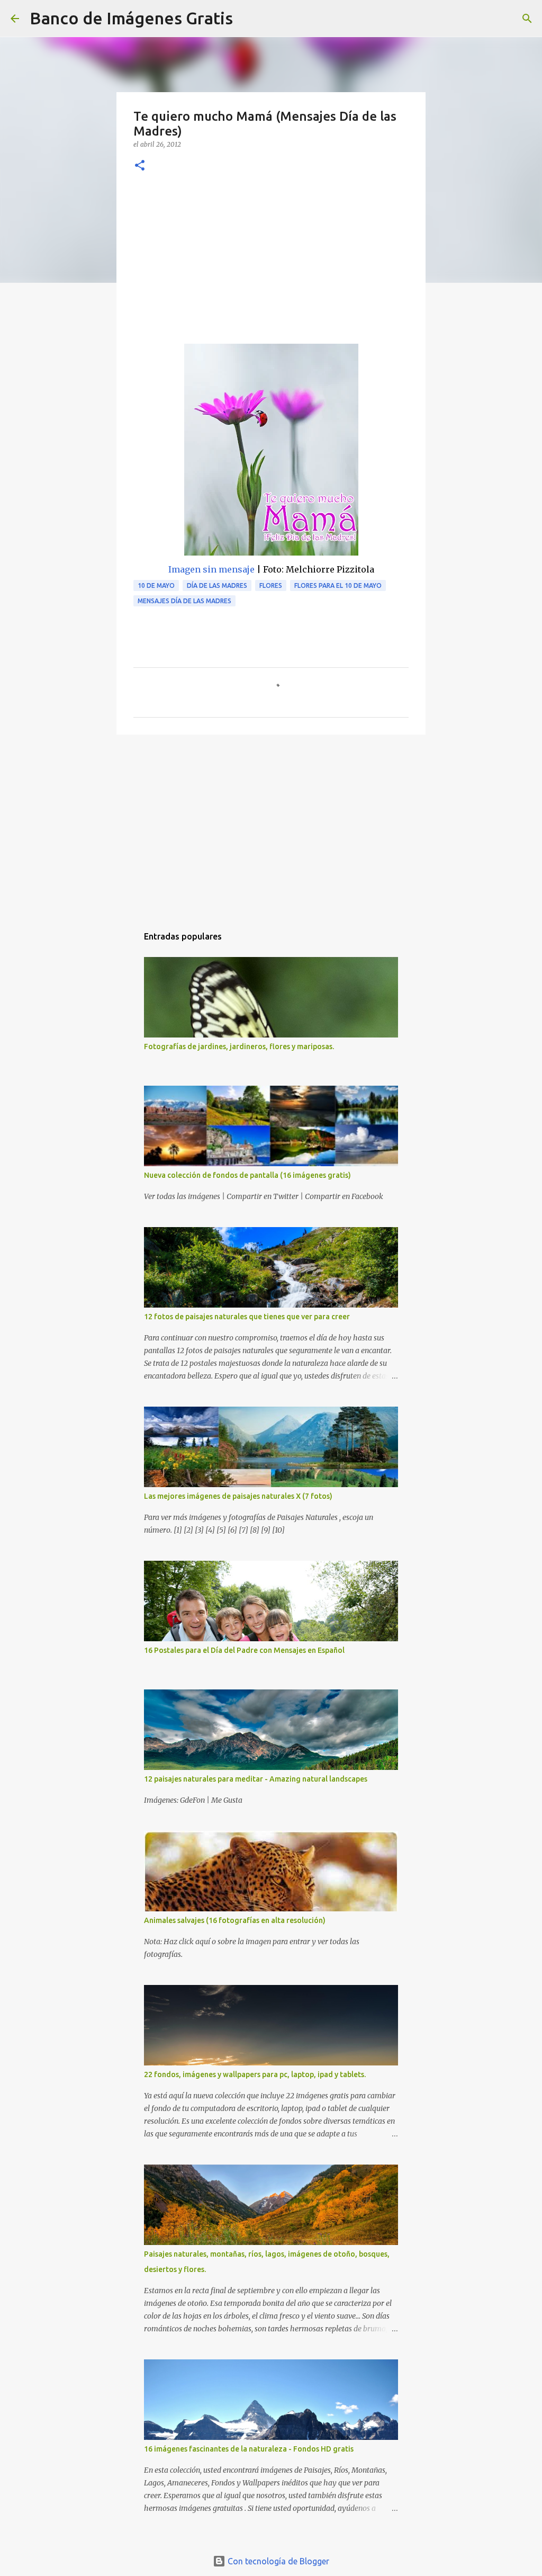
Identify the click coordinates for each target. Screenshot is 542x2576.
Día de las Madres (217, 585)
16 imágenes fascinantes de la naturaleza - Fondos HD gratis (249, 2449)
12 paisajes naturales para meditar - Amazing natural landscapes (256, 1779)
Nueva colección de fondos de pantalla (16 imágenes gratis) (247, 1175)
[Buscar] (248, 19)
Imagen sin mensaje (211, 569)
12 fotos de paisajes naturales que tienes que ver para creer (247, 1317)
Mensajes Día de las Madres (184, 601)
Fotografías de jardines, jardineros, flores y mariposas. (239, 1046)
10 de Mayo (156, 585)
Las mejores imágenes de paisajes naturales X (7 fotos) (238, 1496)
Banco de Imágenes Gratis (131, 18)
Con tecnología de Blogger (277, 2561)
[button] (140, 166)
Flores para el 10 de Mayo (338, 585)
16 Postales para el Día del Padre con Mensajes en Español (244, 1650)
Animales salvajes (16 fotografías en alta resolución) (235, 1920)
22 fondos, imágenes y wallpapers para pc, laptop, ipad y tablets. (255, 2074)
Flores (271, 585)
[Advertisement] (271, 264)
